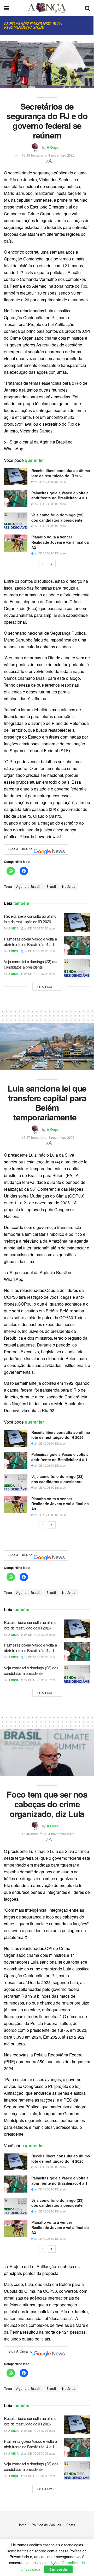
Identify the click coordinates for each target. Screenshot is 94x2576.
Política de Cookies (46, 2525)
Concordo (58, 2569)
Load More (47, 987)
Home (22, 2525)
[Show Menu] (6, 8)
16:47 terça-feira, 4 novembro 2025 (48, 1137)
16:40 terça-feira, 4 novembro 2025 (48, 1834)
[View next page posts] (52, 564)
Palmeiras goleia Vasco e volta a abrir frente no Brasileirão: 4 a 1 (60, 495)
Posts (71, 2525)
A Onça (53, 147)
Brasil (51, 886)
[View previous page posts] (42, 564)
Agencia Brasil (28, 886)
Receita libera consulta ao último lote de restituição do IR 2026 (61, 473)
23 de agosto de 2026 (50, 553)
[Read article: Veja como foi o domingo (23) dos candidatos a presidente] (16, 521)
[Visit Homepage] (47, 8)
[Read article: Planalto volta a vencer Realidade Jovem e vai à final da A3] (16, 543)
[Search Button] (87, 8)
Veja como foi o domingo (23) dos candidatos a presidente (57, 517)
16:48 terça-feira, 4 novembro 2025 (48, 155)
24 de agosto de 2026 (50, 482)
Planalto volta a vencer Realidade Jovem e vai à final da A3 (60, 542)
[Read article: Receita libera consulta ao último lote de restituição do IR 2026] (16, 477)
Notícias (69, 886)
